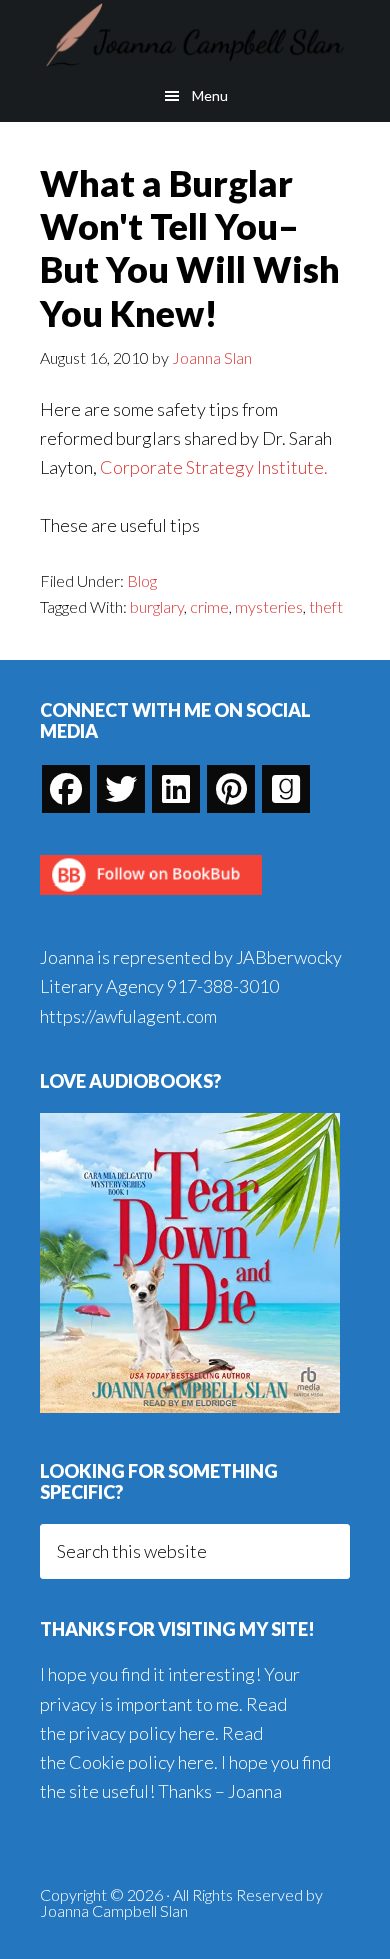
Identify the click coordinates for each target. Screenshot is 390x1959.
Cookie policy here (141, 1762)
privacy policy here (142, 1733)
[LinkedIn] (176, 789)
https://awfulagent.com (128, 1016)
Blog (142, 580)
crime (209, 606)
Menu (210, 95)
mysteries (269, 606)
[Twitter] (121, 789)
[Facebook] (66, 789)
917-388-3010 (223, 986)
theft (326, 606)
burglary (157, 606)
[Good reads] (286, 789)
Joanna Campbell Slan (195, 35)
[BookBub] (151, 900)
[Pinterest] (231, 789)
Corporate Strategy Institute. (214, 467)
